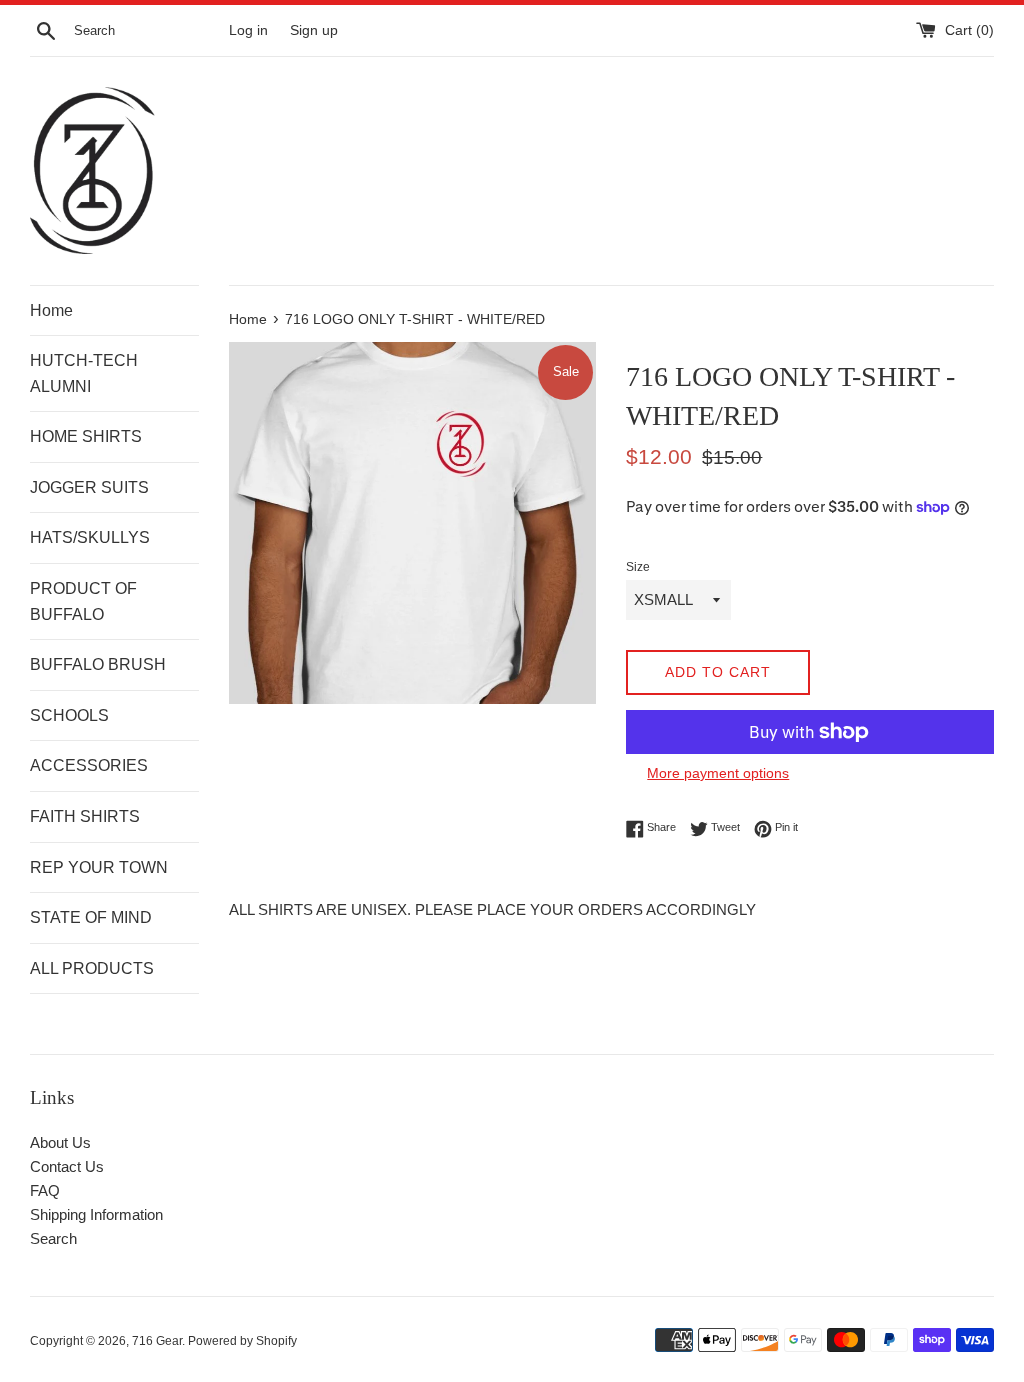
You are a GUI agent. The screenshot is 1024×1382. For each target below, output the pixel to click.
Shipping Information (96, 1214)
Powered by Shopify (242, 1341)
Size (638, 567)
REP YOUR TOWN (99, 867)
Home (51, 310)
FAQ (45, 1190)
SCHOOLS (69, 715)
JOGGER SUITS (89, 487)
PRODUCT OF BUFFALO (83, 601)
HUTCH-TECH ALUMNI (84, 373)
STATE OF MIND (91, 917)
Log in (248, 30)
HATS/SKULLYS (90, 537)
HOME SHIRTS (86, 436)
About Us (60, 1142)
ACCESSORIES (89, 765)
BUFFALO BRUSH (98, 664)
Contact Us (67, 1166)
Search (53, 1238)
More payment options (718, 773)
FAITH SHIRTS (85, 816)
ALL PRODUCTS (92, 968)
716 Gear (157, 1341)
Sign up (314, 30)
